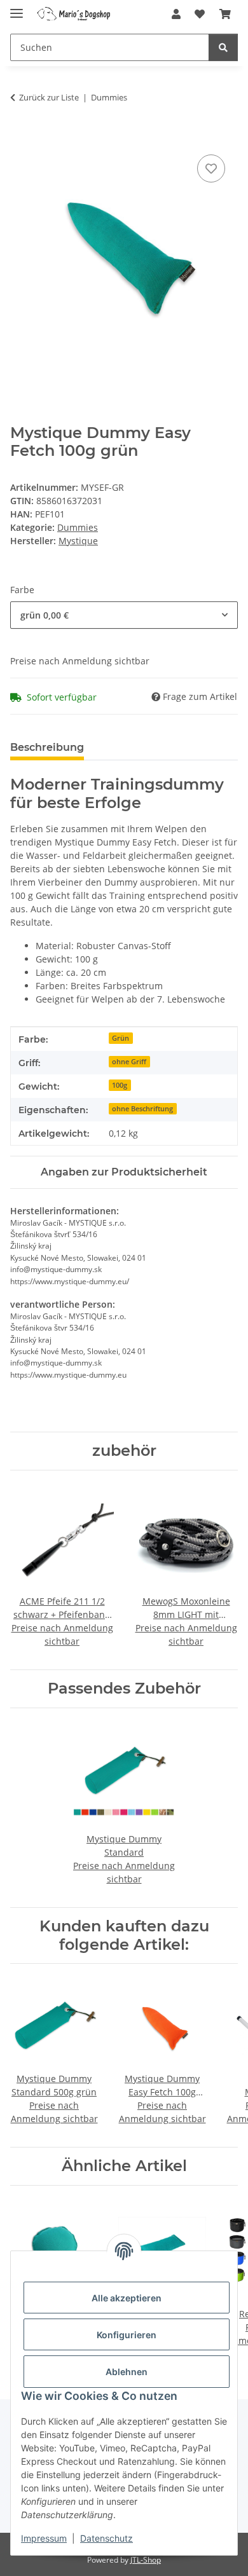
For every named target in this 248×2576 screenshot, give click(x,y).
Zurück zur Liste (49, 97)
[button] (176, 14)
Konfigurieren (127, 2335)
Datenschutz (107, 2538)
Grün (121, 1038)
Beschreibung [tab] (47, 747)
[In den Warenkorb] (20, 137)
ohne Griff (129, 1062)
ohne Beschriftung (142, 1109)
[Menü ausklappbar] (17, 8)
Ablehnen (127, 2372)
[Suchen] (223, 47)
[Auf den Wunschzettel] (211, 168)
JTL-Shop (146, 2560)
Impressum (44, 2538)
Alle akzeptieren (127, 2298)
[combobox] (124, 615)
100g (120, 1085)
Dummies (78, 527)
